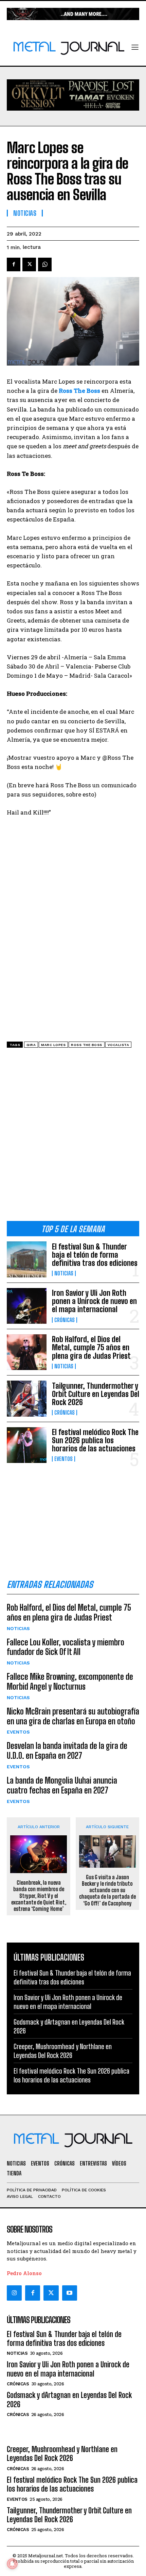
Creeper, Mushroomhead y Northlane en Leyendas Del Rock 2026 (62, 2454)
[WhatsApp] (45, 264)
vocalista (118, 1045)
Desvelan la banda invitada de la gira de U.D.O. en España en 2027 (67, 1751)
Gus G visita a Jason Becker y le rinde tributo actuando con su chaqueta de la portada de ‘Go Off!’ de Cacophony (107, 1890)
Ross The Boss (87, 1045)
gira (31, 1045)
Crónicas (65, 1320)
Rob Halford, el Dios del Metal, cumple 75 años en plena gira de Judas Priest (91, 1347)
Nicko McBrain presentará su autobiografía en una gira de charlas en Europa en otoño (73, 1716)
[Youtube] (70, 2293)
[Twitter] (51, 2293)
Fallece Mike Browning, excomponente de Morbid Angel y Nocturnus (70, 1681)
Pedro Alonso (24, 2273)
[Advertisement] (73, 1137)
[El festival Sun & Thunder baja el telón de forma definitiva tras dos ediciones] (27, 1259)
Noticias (64, 1273)
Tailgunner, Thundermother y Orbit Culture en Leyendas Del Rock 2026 (96, 1394)
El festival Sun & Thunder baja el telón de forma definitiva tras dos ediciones (95, 1255)
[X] (29, 264)
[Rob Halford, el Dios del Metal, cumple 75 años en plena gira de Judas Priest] (27, 1352)
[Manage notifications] (12, 2564)
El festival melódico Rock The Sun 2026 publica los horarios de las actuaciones (95, 1440)
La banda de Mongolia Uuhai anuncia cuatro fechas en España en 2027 (62, 1785)
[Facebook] (14, 264)
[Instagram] (14, 2293)
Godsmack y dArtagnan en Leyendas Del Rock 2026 (69, 2400)
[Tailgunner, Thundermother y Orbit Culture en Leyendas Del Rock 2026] (27, 1398)
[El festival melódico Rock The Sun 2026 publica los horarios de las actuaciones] (27, 1445)
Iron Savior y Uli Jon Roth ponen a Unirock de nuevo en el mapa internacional (94, 1301)
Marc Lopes (53, 1045)
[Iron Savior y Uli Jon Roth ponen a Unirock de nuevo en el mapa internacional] (27, 1306)
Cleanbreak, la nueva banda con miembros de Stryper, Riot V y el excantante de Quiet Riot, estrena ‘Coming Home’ (39, 1896)
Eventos (63, 1459)
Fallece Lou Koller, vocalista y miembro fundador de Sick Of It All (66, 1647)
